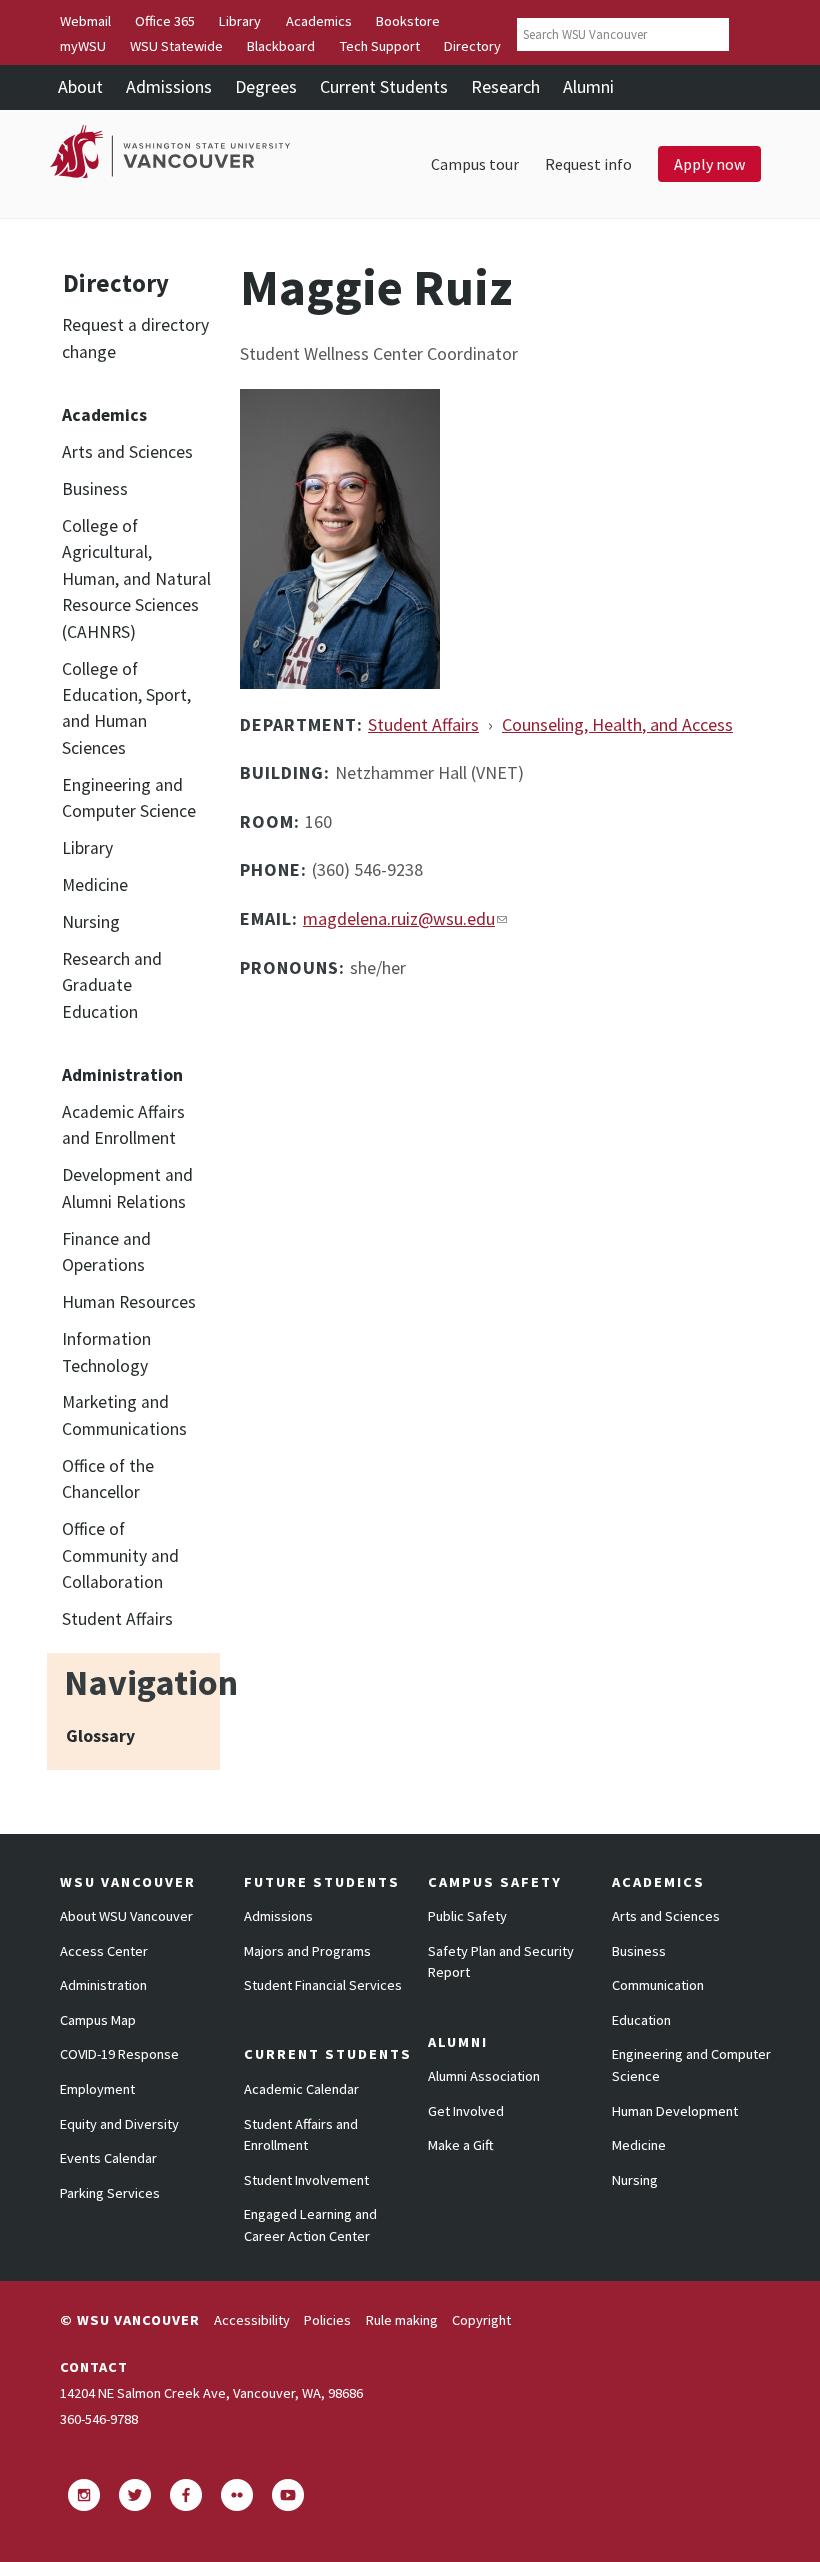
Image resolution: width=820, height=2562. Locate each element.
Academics (319, 21)
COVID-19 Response (119, 2054)
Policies (327, 2320)
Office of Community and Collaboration (120, 1555)
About (80, 86)
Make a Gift (461, 2145)
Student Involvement (306, 2180)
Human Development (675, 2111)
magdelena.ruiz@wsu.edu (399, 918)
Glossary (100, 1736)
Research (505, 86)
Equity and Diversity (119, 2124)
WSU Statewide (176, 46)
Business (95, 489)
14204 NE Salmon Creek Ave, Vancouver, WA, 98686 (211, 2393)
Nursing (91, 922)
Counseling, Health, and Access (617, 724)
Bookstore (408, 21)
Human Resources (129, 1302)
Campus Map (98, 2020)
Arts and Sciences (127, 452)
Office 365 (165, 21)
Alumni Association (484, 2076)
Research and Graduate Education (112, 985)
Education (641, 2020)
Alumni (588, 86)
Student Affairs (117, 1619)
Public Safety (467, 1916)
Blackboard (281, 46)
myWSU (83, 46)
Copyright (481, 2320)
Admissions (169, 86)
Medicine (95, 885)
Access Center (104, 1951)
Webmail (85, 21)
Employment (97, 2089)
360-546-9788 (99, 2419)
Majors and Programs (307, 1951)
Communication (658, 1985)
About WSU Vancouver (126, 1916)
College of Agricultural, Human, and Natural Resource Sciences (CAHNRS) (136, 579)
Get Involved (466, 2111)
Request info (588, 164)
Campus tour (475, 164)
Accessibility (252, 2320)
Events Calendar (108, 2158)
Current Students (384, 86)
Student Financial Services (323, 1985)
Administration (103, 1985)
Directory (472, 46)
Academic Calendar (301, 2089)
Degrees (266, 86)
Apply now (709, 164)
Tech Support (380, 46)
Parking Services (110, 2193)
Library (240, 21)
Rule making (402, 2320)
